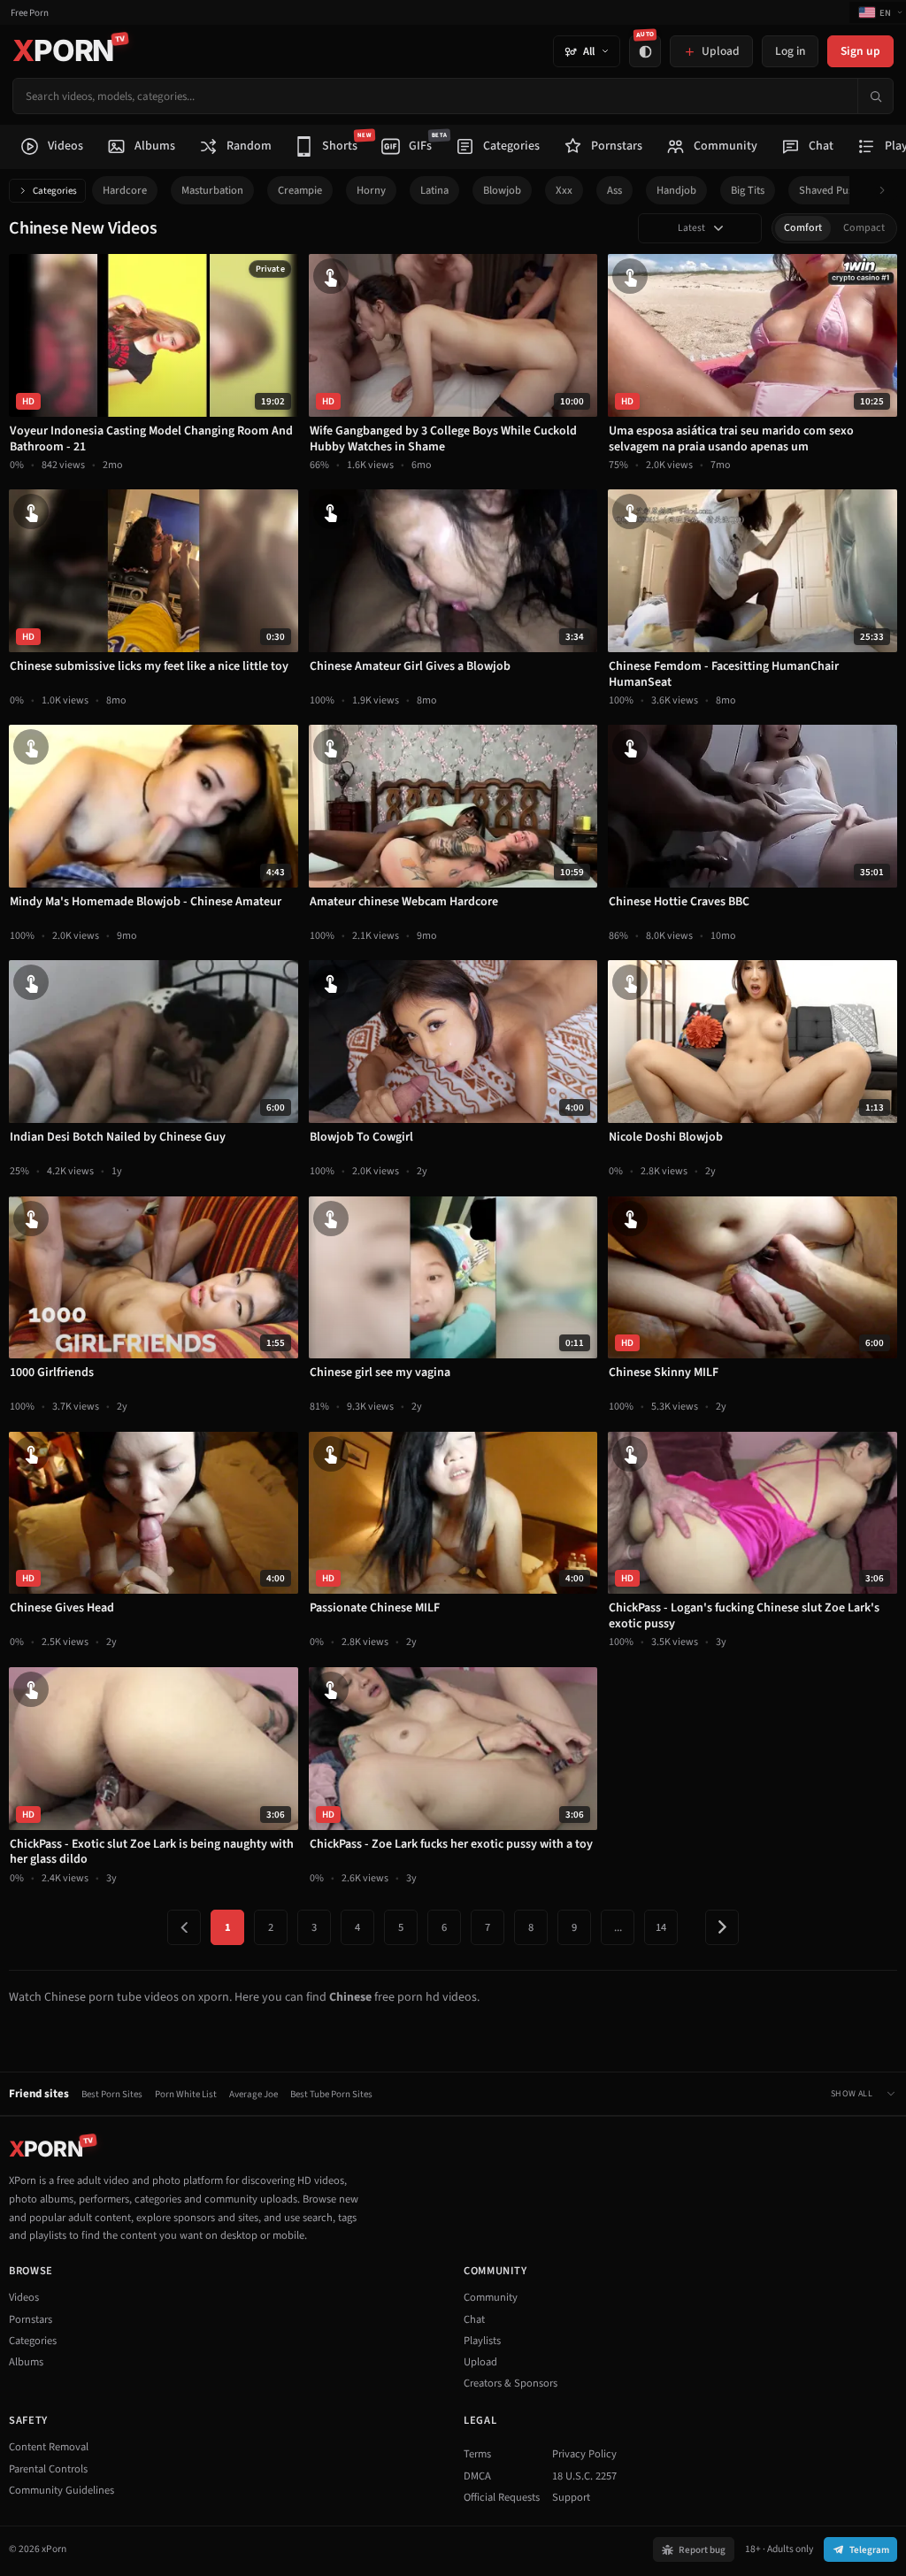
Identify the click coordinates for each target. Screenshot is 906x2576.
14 (661, 1927)
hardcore (125, 190)
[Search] (875, 96)
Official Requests (502, 2497)
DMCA (477, 2476)
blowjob (502, 190)
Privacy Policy (584, 2454)
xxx (564, 190)
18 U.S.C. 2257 (584, 2476)
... (618, 1927)
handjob (676, 190)
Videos (24, 2297)
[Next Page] (722, 1927)
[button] (887, 191)
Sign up (860, 51)
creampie (300, 190)
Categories (55, 191)
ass (614, 190)
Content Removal (49, 2447)
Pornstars (31, 2319)
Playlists (482, 2341)
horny (371, 190)
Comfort (803, 228)
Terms (477, 2454)
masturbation (212, 190)
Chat (474, 2319)
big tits (748, 190)
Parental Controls (48, 2469)
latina (434, 190)
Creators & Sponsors (511, 2383)
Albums (26, 2362)
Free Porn (30, 13)
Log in (790, 51)
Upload (480, 2362)
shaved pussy (831, 190)
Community (491, 2297)
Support (571, 2497)
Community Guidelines (61, 2490)
